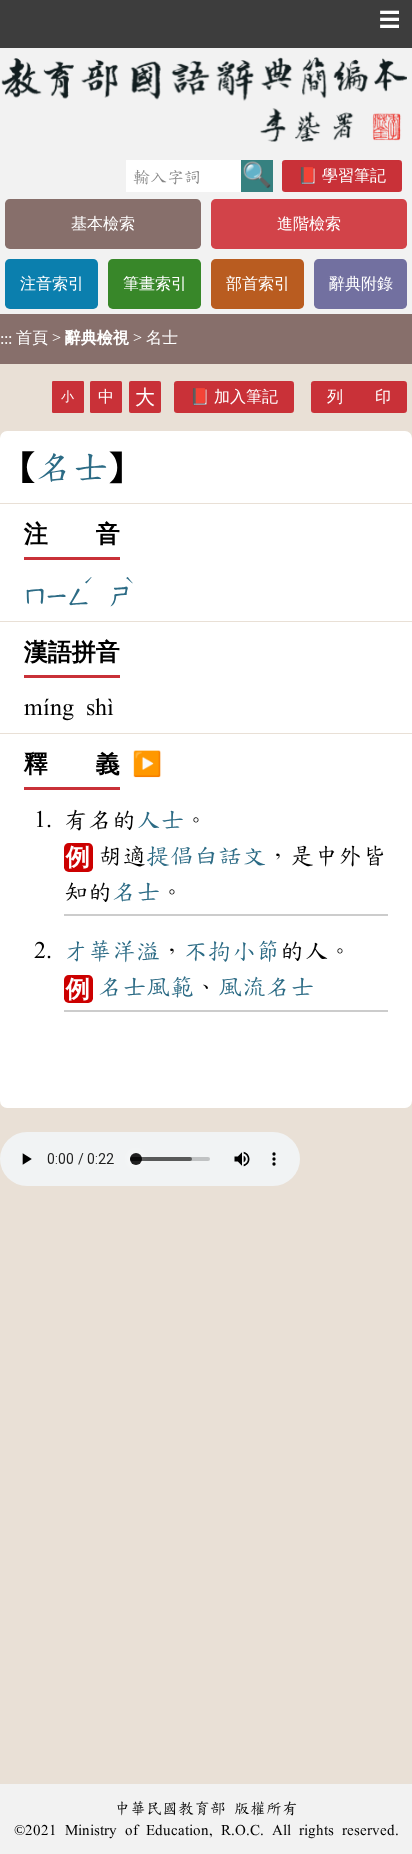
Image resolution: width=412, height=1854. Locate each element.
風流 (242, 987)
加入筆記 (246, 396)
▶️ (147, 765)
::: (6, 338)
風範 (170, 987)
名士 (136, 892)
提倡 (170, 856)
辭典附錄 (361, 283)
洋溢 (136, 951)
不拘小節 (232, 951)
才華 (88, 951)
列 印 (359, 396)
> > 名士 (89, 338)
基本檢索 (103, 223)
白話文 (230, 856)
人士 (160, 820)
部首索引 (258, 283)
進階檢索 (309, 223)
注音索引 (52, 283)
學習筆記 (354, 175)
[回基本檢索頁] (206, 99)
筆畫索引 (155, 283)
